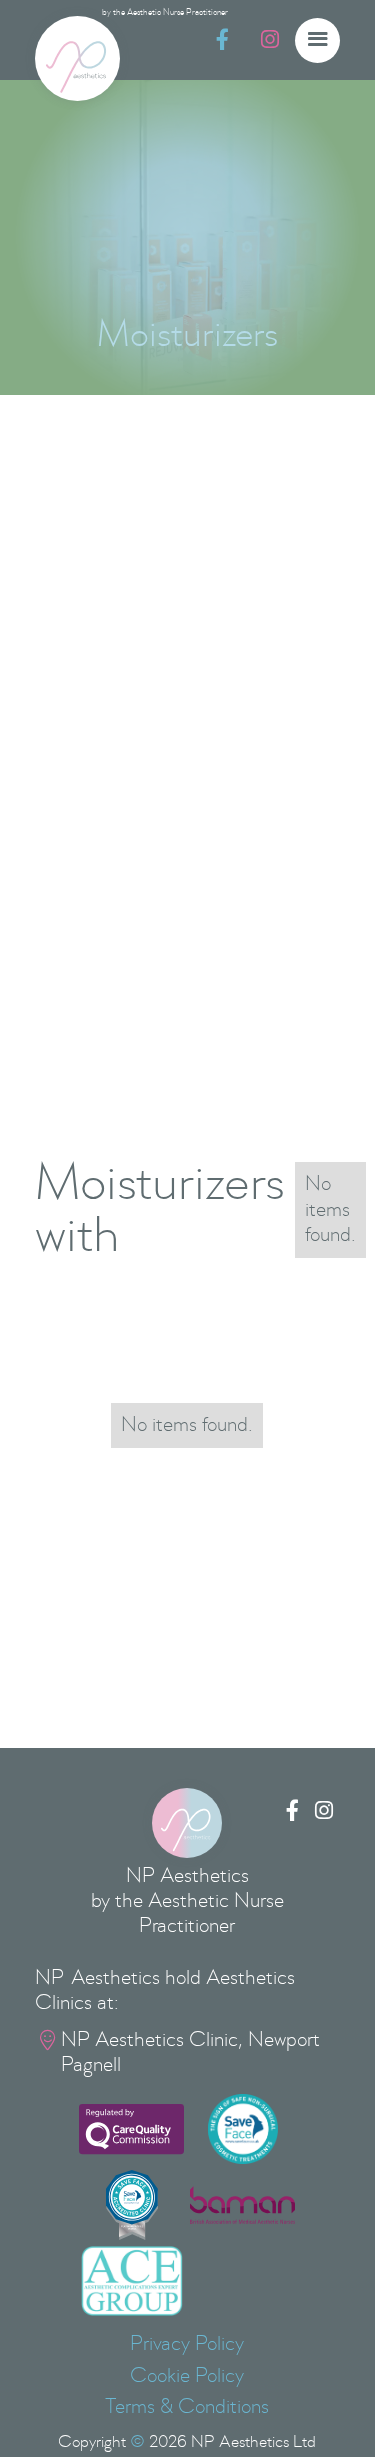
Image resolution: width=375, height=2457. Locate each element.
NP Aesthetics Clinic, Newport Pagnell (190, 2052)
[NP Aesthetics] (187, 1823)
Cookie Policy (187, 2376)
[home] (77, 58)
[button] (317, 40)
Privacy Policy (187, 2344)
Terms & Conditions (187, 2407)
